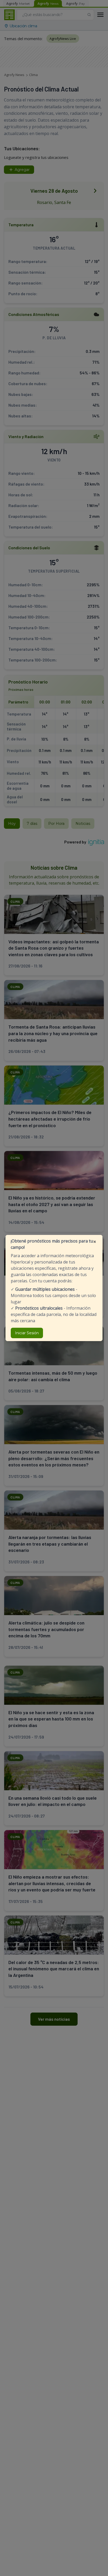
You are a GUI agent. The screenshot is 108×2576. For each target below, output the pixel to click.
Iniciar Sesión (27, 1333)
